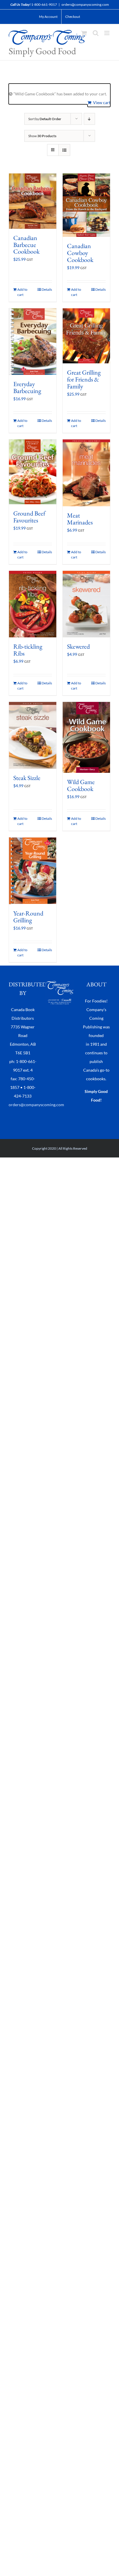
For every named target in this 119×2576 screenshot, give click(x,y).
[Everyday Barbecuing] (33, 342)
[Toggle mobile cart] (84, 33)
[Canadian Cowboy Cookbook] (86, 205)
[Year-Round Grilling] (33, 871)
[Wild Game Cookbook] (86, 737)
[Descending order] (89, 119)
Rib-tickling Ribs (28, 650)
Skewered (78, 646)
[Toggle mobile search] (96, 33)
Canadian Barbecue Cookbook (26, 245)
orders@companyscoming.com (85, 4)
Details (47, 289)
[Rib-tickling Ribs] (33, 604)
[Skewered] (86, 604)
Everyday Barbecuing (27, 387)
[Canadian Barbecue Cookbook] (33, 201)
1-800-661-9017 (44, 4)
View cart (102, 102)
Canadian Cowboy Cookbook (80, 253)
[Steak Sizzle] (33, 735)
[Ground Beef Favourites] (33, 472)
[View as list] (64, 150)
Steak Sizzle (27, 778)
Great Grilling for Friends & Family (84, 379)
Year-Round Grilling (28, 917)
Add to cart (22, 292)
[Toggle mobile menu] (107, 33)
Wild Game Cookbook (81, 785)
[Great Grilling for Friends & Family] (86, 336)
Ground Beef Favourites (29, 517)
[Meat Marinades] (86, 473)
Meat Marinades (80, 519)
